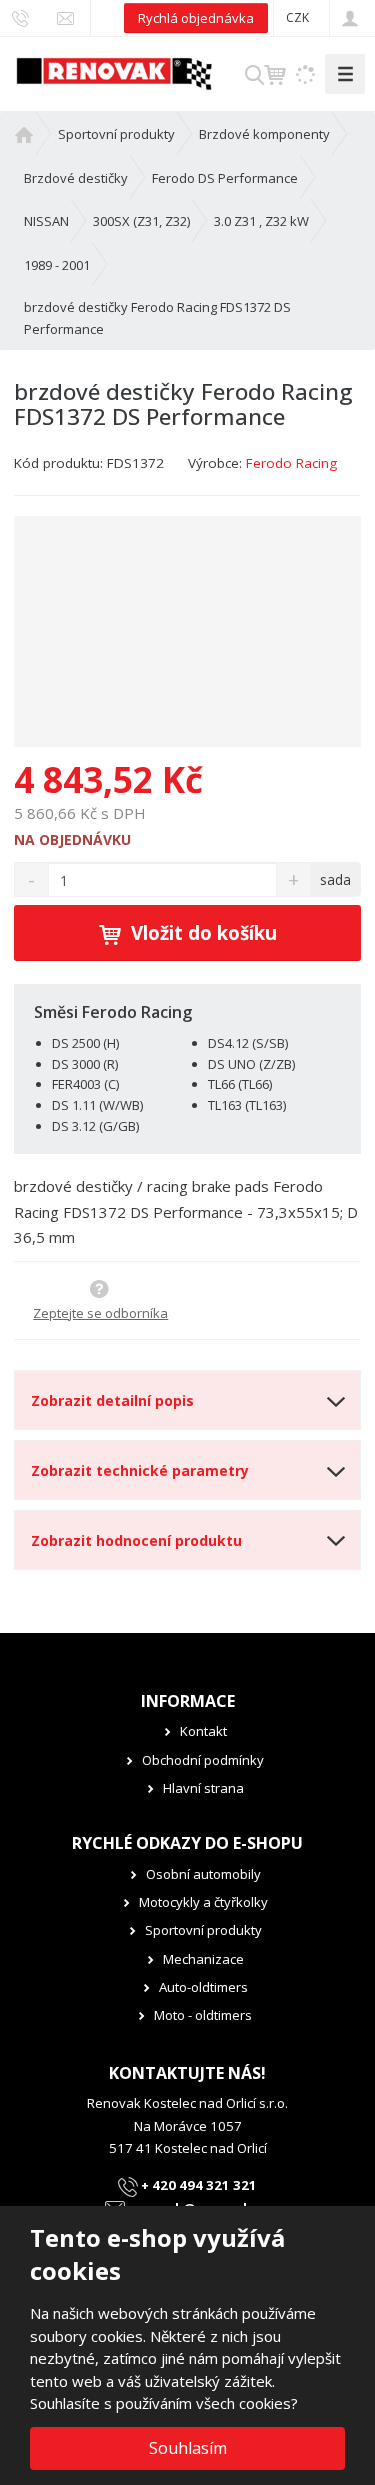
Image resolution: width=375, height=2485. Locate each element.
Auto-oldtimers (203, 1987)
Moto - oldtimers (203, 2015)
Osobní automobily (203, 1874)
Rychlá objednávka (196, 18)
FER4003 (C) (85, 1084)
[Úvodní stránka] (114, 72)
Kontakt (203, 1731)
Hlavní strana (203, 1788)
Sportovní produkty (203, 1930)
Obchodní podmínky (203, 1760)
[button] (297, 17)
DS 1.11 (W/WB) (97, 1105)
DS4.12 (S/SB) (248, 1043)
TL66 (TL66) (240, 1084)
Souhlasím (188, 2448)
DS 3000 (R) (85, 1064)
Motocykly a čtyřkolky (203, 1902)
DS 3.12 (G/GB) (95, 1126)
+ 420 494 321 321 (197, 2185)
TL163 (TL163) (247, 1105)
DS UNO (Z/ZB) (251, 1064)
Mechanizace (203, 1959)
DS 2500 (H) (85, 1043)
